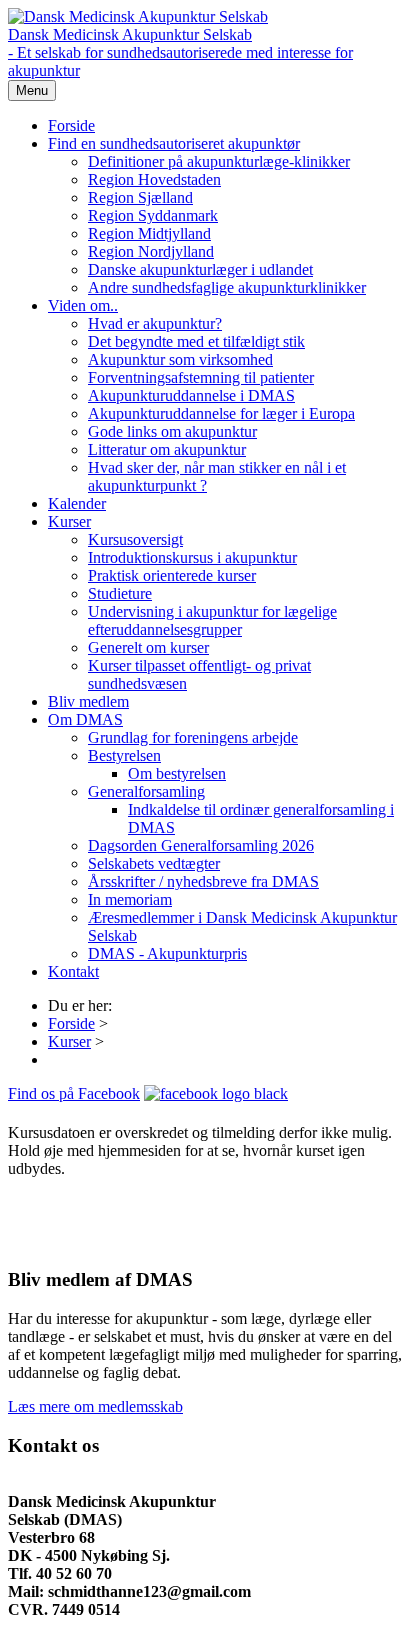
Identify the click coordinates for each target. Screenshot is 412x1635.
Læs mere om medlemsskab (95, 1406)
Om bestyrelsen (177, 773)
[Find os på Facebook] (216, 1093)
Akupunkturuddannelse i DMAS (191, 395)
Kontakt (73, 971)
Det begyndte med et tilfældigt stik (196, 341)
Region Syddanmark (153, 215)
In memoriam (130, 899)
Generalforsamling (146, 791)
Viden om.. (83, 305)
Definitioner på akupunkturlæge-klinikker (219, 161)
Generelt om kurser (148, 647)
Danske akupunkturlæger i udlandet (200, 269)
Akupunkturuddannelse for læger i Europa (221, 413)
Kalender (77, 503)
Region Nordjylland (151, 251)
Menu (32, 90)
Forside (71, 125)
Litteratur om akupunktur (167, 449)
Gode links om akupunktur (172, 431)
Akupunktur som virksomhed (180, 359)
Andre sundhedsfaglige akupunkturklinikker (227, 287)
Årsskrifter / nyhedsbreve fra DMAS (203, 881)
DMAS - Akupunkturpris (167, 953)
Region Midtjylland (149, 233)
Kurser (69, 521)
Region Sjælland (140, 197)
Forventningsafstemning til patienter (201, 377)
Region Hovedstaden (154, 179)
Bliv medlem (88, 701)
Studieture (120, 593)
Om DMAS (85, 719)
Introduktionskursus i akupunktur (192, 557)
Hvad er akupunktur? (155, 323)
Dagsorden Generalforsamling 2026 (201, 845)
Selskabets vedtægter (154, 863)
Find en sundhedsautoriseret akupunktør (174, 143)
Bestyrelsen (124, 755)
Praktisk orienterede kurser (172, 575)
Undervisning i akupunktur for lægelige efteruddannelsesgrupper (212, 620)
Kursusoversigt (135, 539)
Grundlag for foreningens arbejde (193, 737)
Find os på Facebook (74, 1093)
